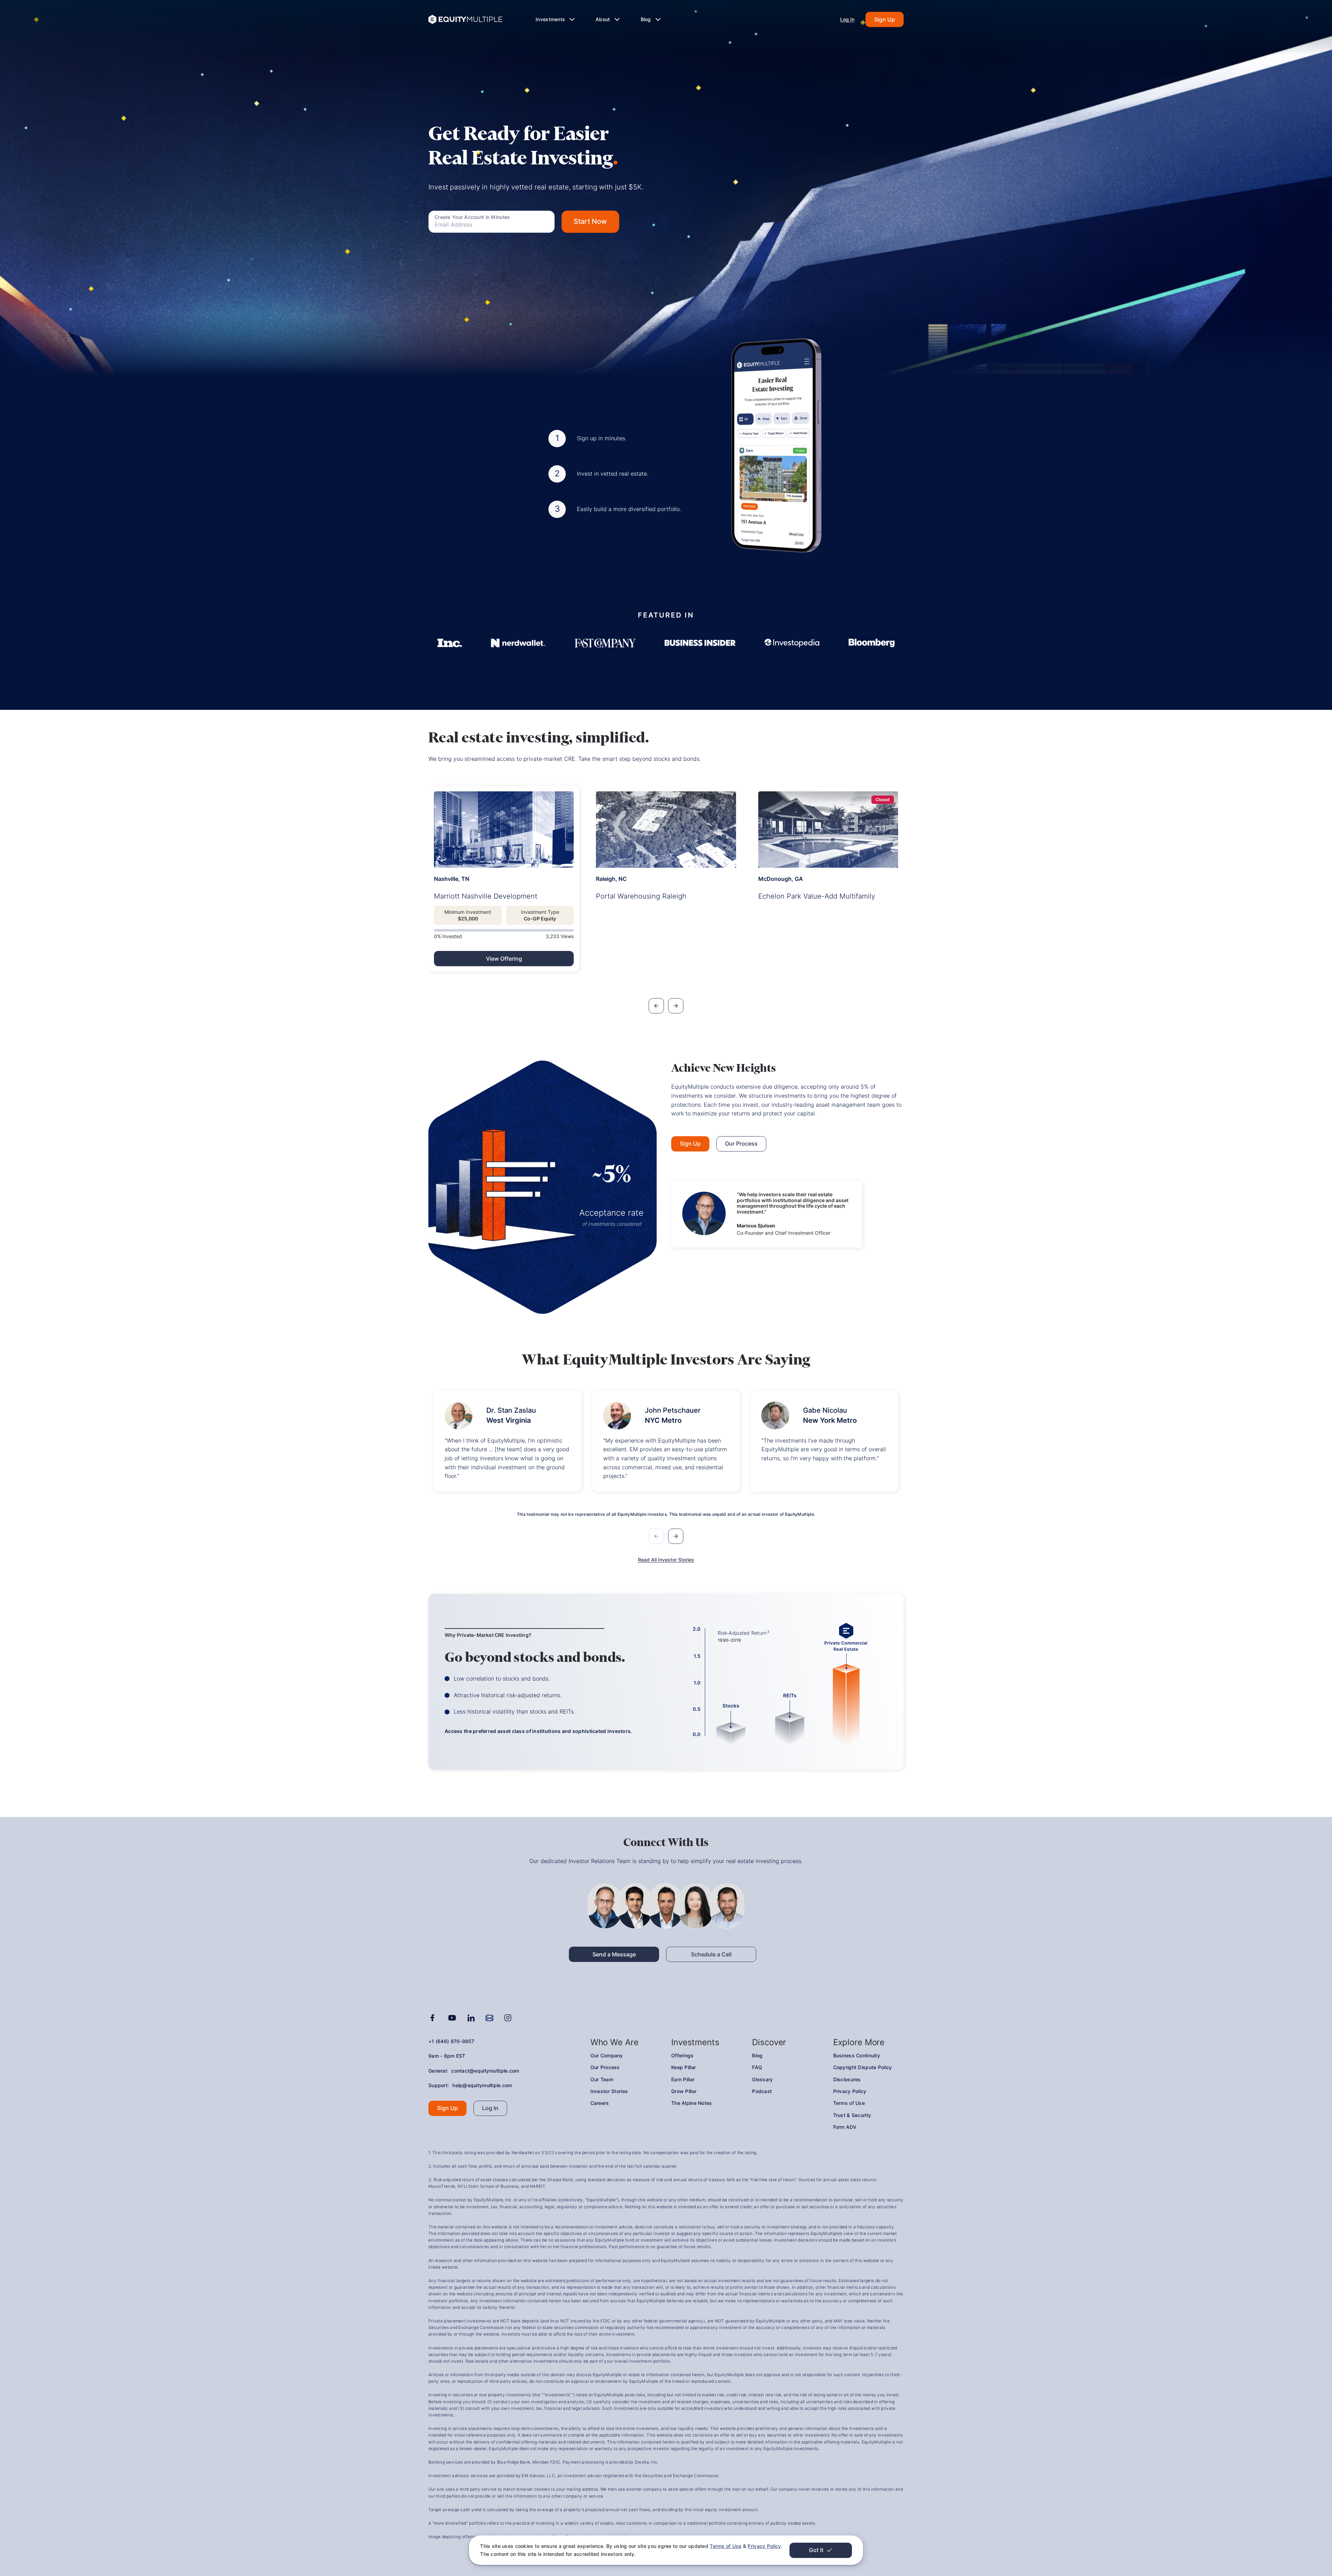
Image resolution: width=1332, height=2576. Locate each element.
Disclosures (847, 2079)
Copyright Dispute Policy (863, 2067)
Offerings (682, 2055)
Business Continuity (857, 2055)
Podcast (762, 2091)
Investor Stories (609, 2091)
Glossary (762, 2079)
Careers (600, 2103)
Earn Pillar (683, 2079)
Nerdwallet (523, 2153)
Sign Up (885, 19)
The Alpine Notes (691, 2103)
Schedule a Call (711, 1954)
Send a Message (614, 1954)
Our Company (607, 2055)
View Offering (504, 959)
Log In (847, 19)
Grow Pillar (684, 2091)
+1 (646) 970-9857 (451, 2041)
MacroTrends (442, 2186)
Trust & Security (852, 2115)
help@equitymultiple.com (482, 2085)
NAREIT (537, 2186)
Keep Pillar (684, 2067)
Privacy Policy (764, 2546)
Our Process (741, 1144)
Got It (816, 2550)
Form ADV (845, 2127)
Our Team (602, 2079)
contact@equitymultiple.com (485, 2071)
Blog (757, 2055)
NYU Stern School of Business (488, 2186)
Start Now (590, 221)
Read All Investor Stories (666, 1560)
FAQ (757, 2067)
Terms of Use (725, 2546)
